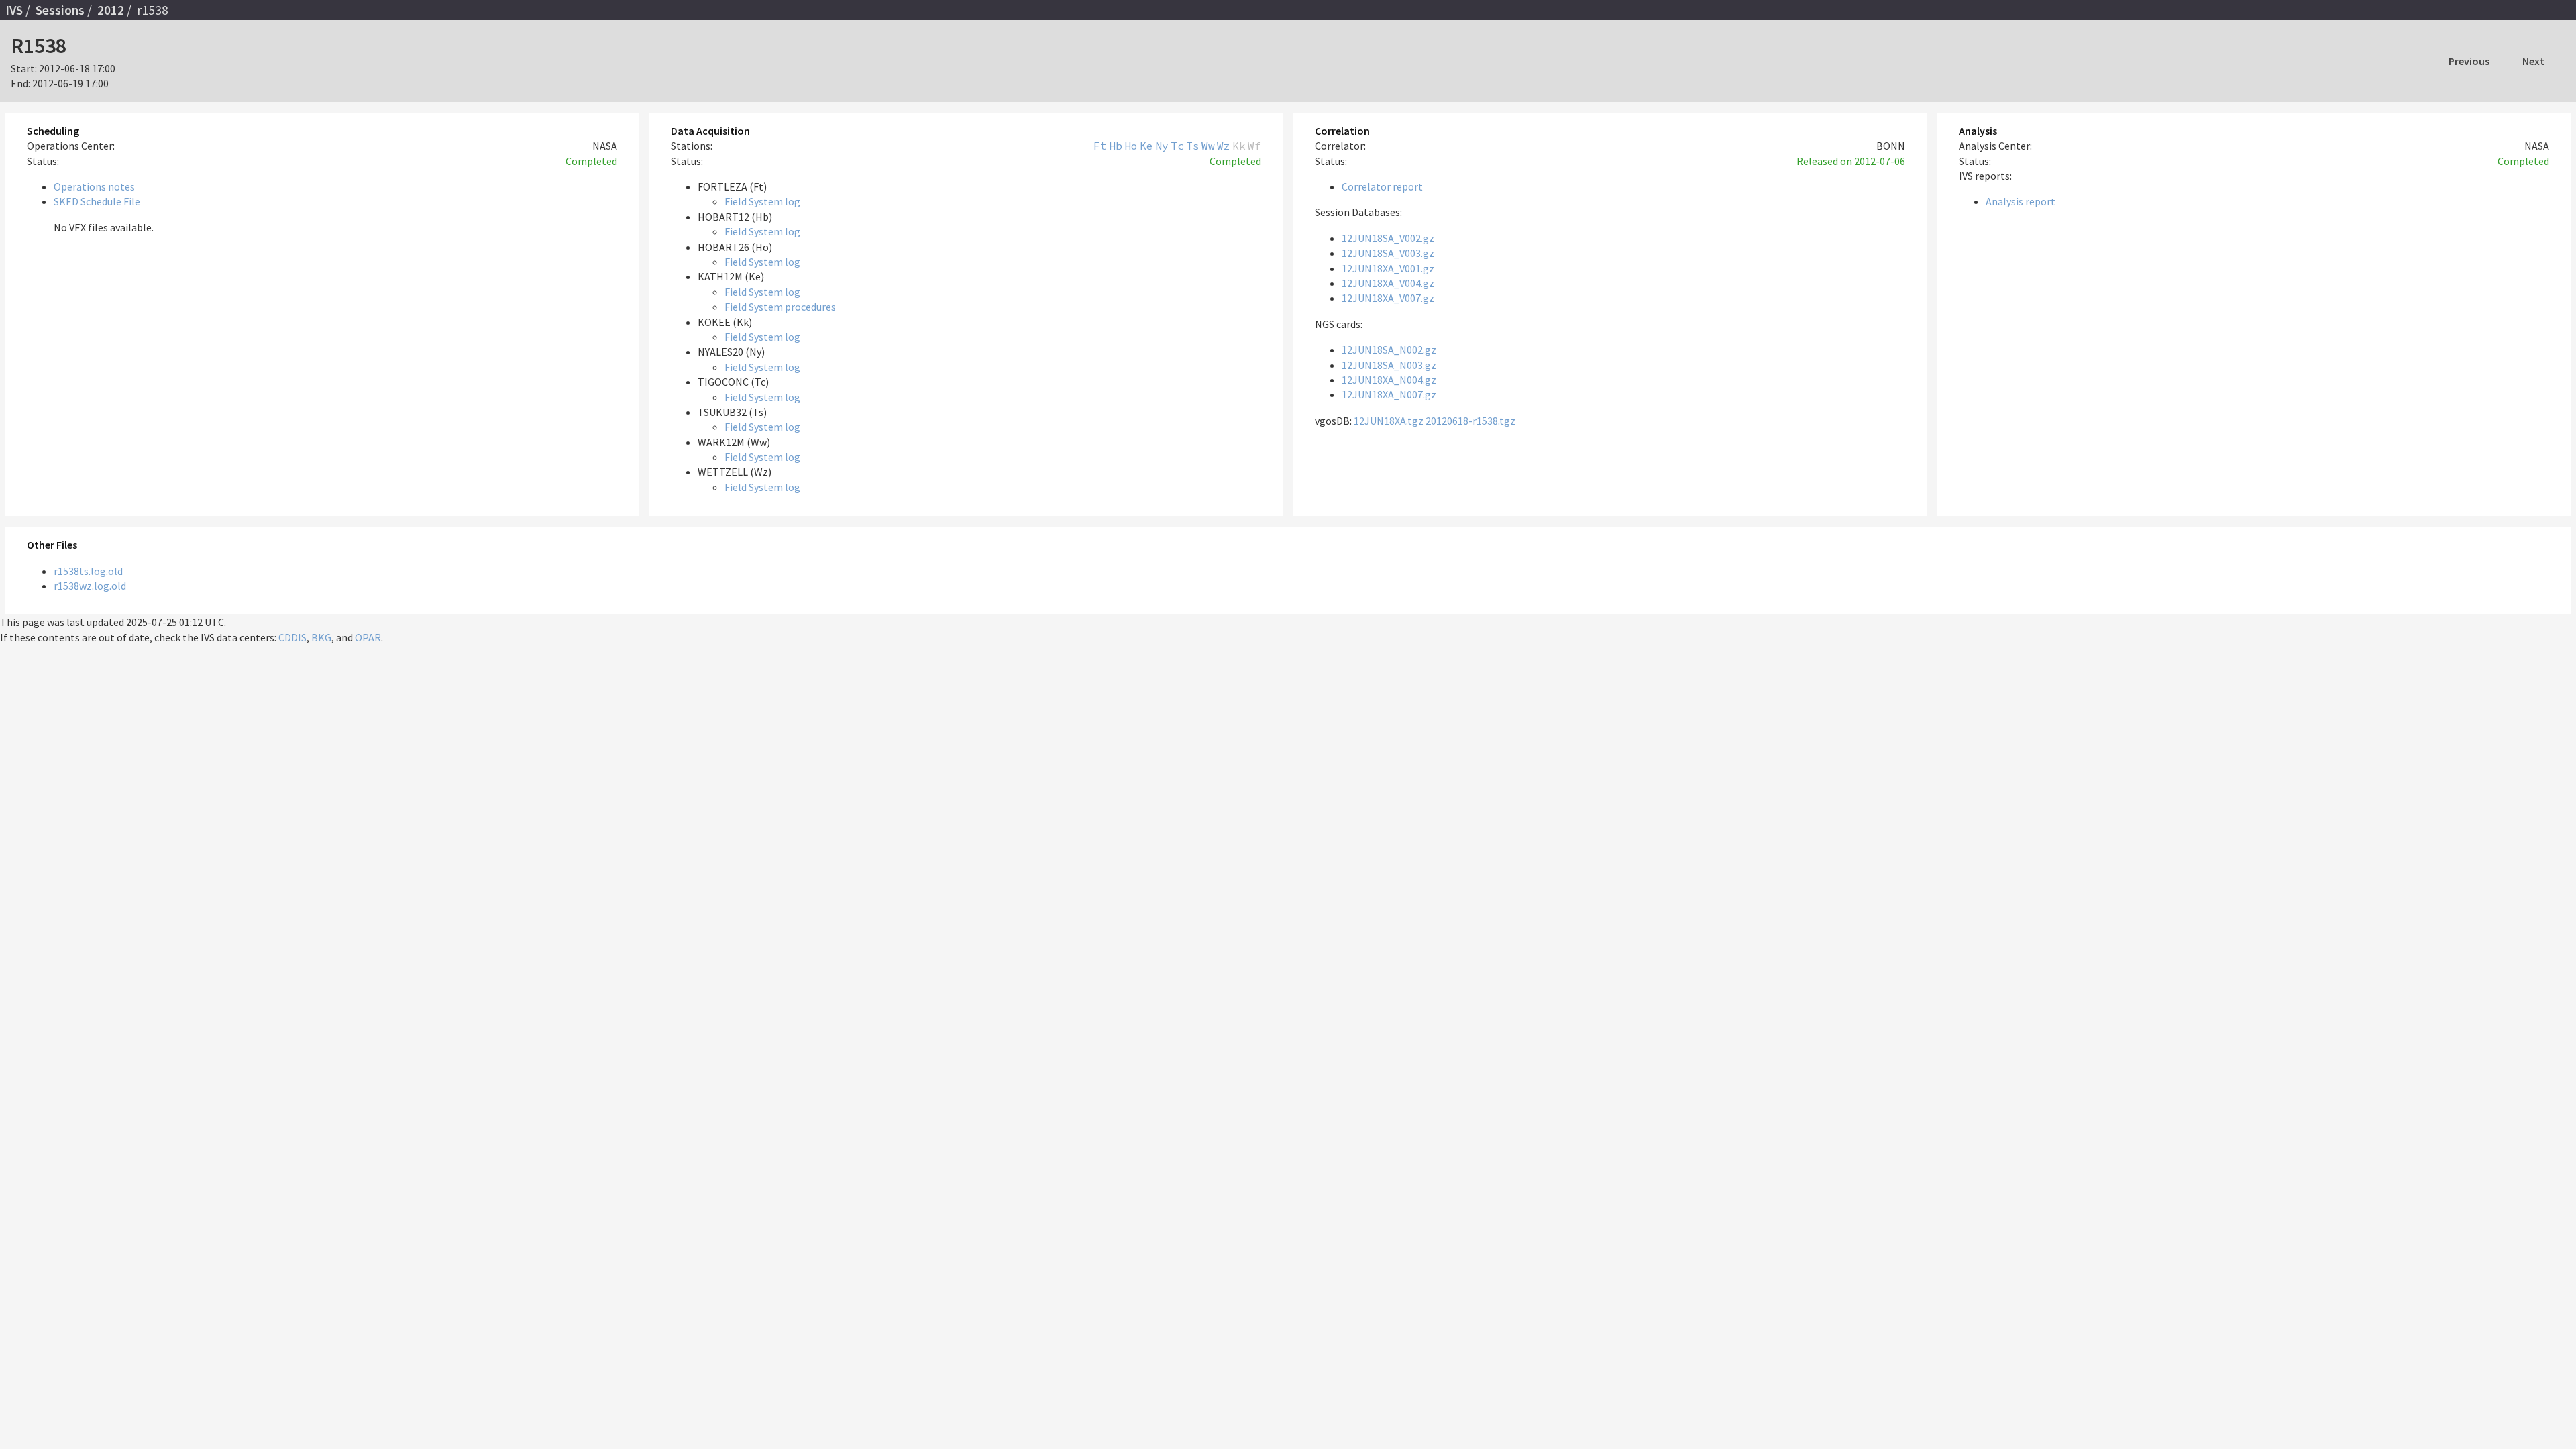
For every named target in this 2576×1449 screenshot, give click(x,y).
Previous (2469, 61)
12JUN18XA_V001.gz (1388, 268)
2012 (111, 10)
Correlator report (1382, 186)
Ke (1146, 146)
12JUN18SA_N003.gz (1389, 365)
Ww (1208, 146)
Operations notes (94, 186)
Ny (1162, 146)
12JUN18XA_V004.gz (1388, 283)
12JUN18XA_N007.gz (1389, 394)
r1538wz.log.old (90, 586)
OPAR (368, 637)
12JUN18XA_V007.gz (1388, 298)
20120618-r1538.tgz (1470, 421)
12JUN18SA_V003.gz (1388, 253)
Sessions (60, 10)
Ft (1100, 146)
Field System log (762, 201)
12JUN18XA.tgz (1389, 421)
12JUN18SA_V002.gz (1388, 238)
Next (2533, 61)
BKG (321, 637)
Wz (1224, 146)
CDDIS (292, 637)
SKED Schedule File (97, 201)
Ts (1193, 146)
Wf (1254, 146)
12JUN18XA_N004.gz (1389, 380)
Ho (1131, 146)
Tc (1177, 146)
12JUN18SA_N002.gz (1389, 350)
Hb (1116, 146)
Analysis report (2021, 201)
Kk (1239, 146)
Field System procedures (780, 307)
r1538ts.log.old (88, 571)
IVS (14, 10)
